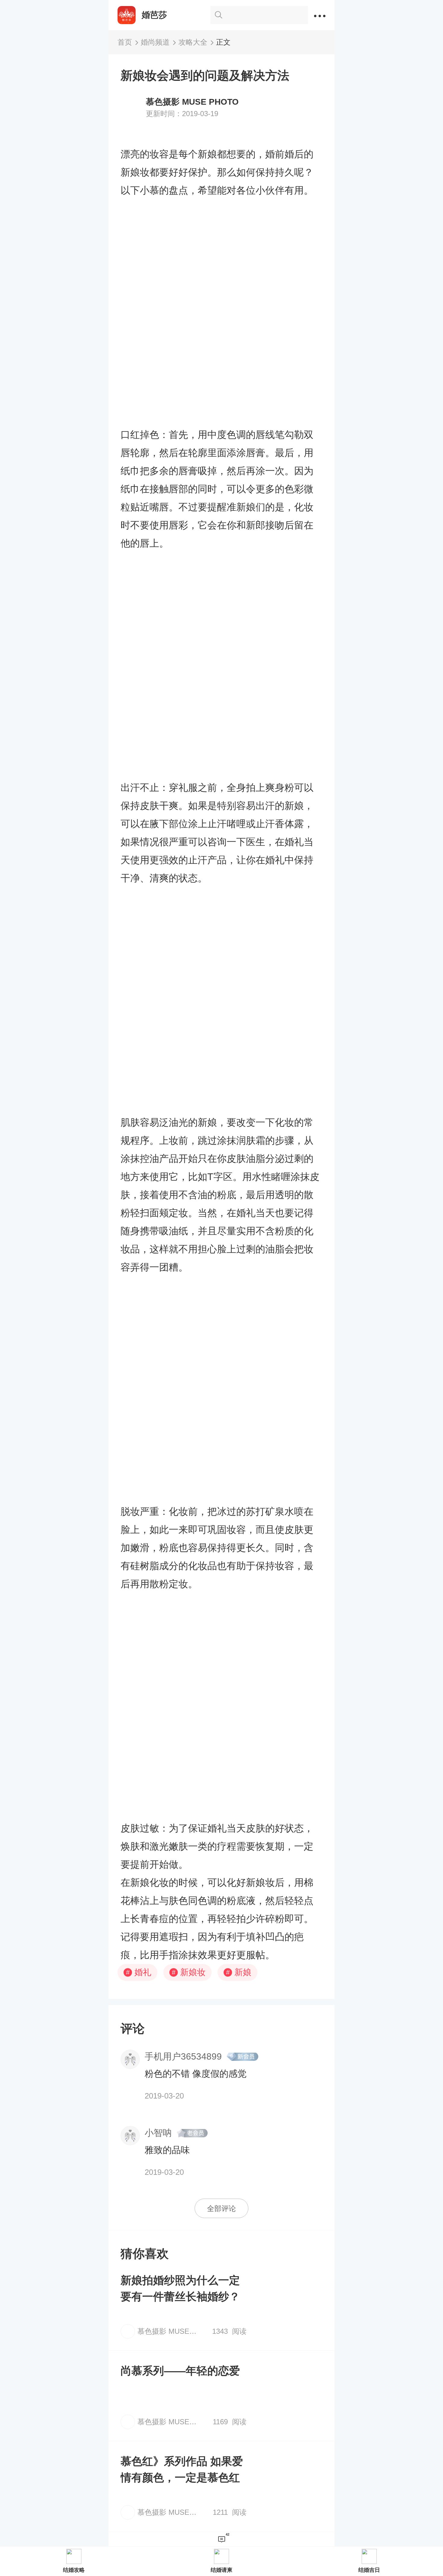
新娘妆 (189, 1972)
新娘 (239, 1972)
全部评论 (222, 2208)
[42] (222, 2540)
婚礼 (139, 1972)
